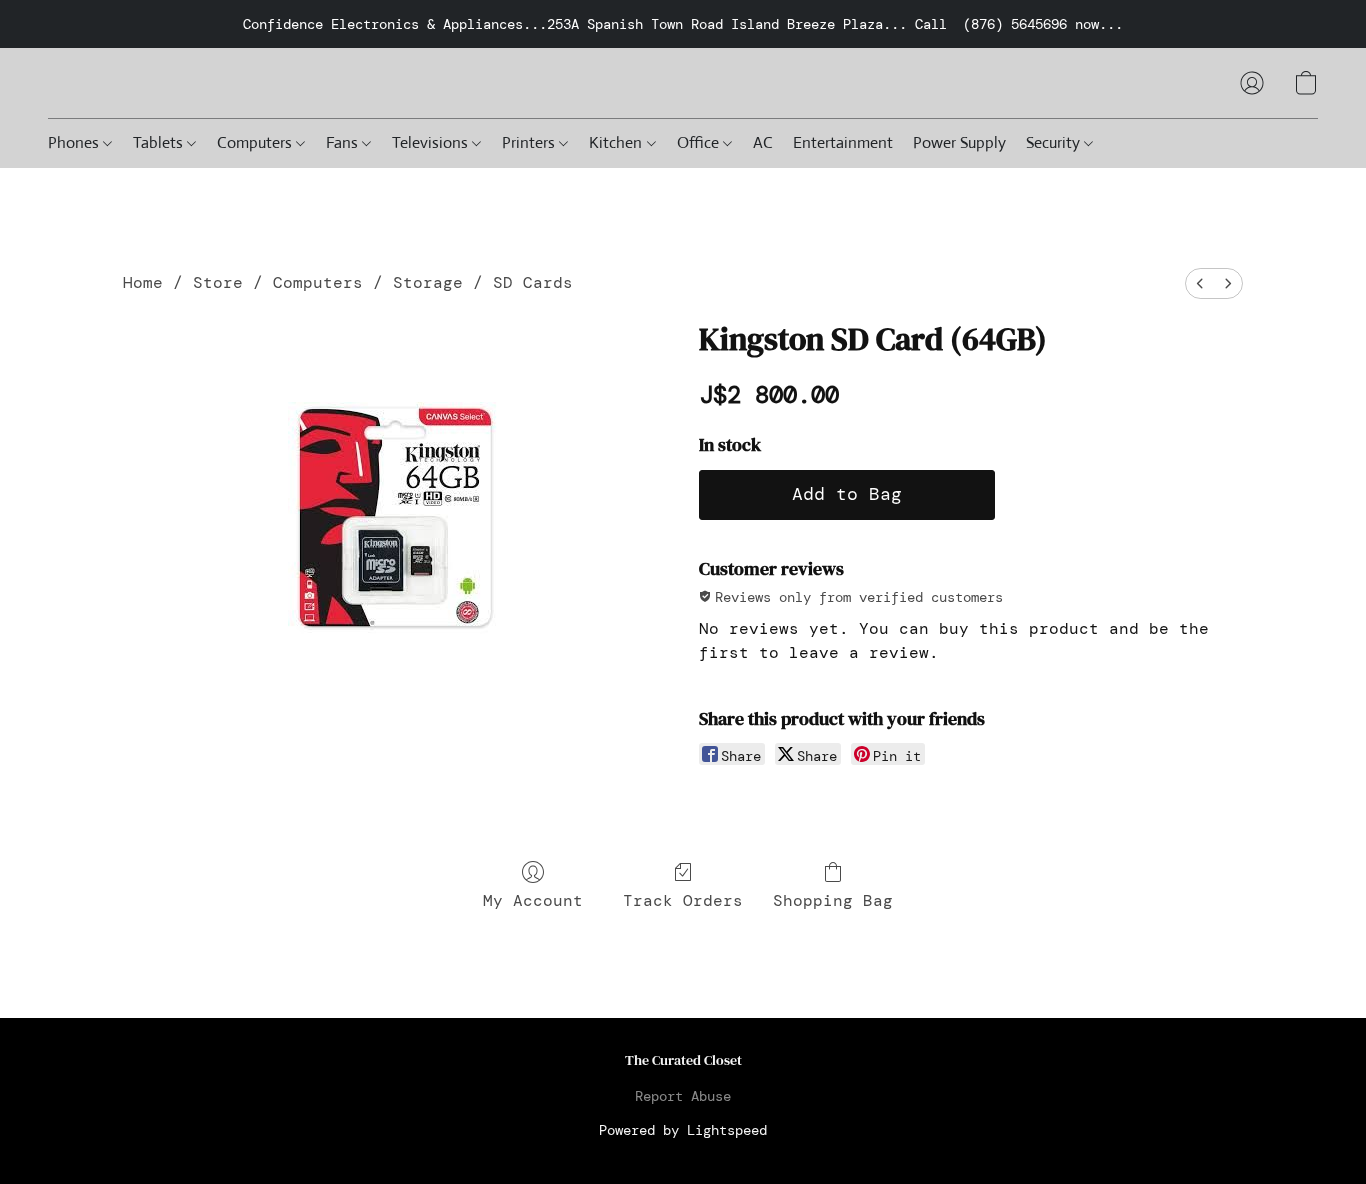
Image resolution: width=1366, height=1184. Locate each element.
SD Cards (533, 282)
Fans (344, 142)
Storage (428, 282)
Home (143, 282)
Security (1055, 142)
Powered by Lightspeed (683, 1130)
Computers (256, 142)
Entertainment (843, 142)
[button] (1252, 83)
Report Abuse (683, 1096)
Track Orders (683, 900)
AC (763, 142)
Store (218, 282)
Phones (75, 142)
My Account (533, 900)
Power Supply (959, 142)
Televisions (432, 142)
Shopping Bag (833, 900)
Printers (530, 142)
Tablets (160, 142)
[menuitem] (1200, 283)
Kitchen (617, 142)
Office (700, 142)
